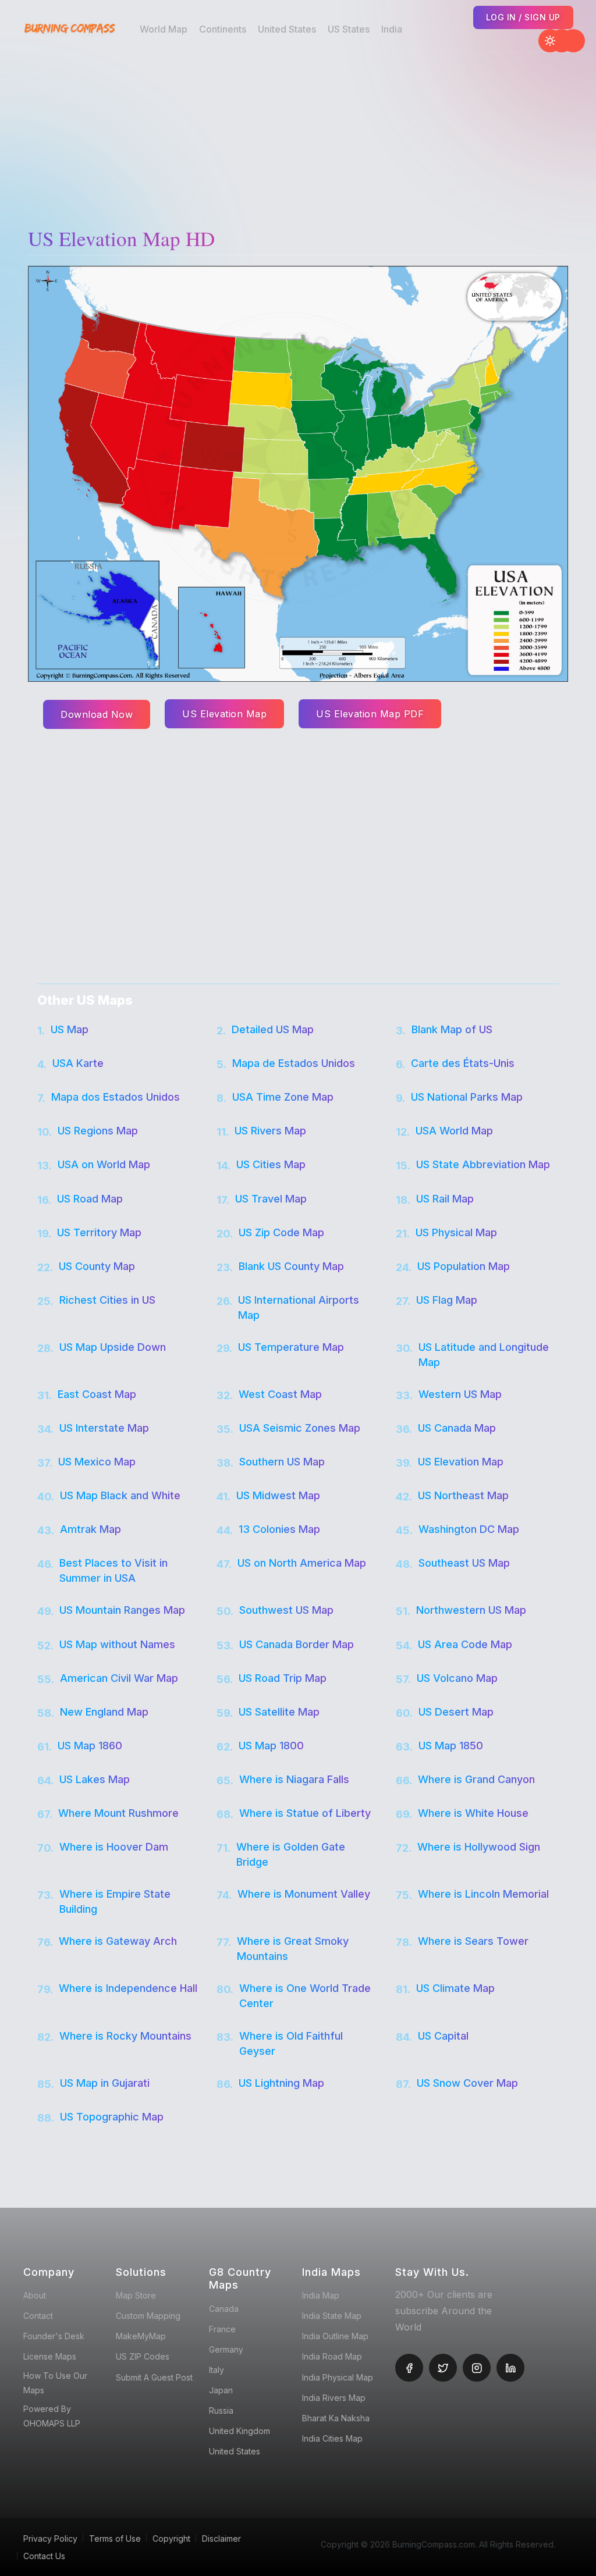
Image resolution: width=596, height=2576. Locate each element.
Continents (223, 29)
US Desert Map (456, 1712)
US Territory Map (99, 1232)
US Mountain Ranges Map (122, 1610)
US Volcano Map (457, 1678)
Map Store (136, 2295)
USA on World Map (104, 1164)
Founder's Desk (54, 2336)
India (392, 29)
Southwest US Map (286, 1610)
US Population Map (464, 1266)
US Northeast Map (463, 1495)
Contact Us (44, 2556)
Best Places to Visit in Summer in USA (113, 1570)
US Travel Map (271, 1199)
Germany (226, 2349)
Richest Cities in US (107, 1300)
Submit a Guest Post (154, 2377)
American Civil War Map (119, 1678)
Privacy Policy (50, 2538)
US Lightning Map (281, 2083)
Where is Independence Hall (128, 1988)
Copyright (171, 2538)
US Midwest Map (278, 1495)
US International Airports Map (299, 1307)
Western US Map (460, 1394)
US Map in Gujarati (105, 2083)
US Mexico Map (97, 1462)
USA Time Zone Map (283, 1097)
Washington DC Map (469, 1529)
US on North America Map (302, 1563)
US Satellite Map (279, 1712)
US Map (70, 1029)
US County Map (97, 1266)
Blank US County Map (291, 1266)
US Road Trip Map (283, 1678)
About (35, 2295)
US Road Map (90, 1199)
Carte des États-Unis (463, 1063)
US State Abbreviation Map (483, 1164)
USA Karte (78, 1063)
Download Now (97, 714)
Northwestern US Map (471, 1610)
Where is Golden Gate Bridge (291, 1854)
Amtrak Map (91, 1529)
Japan (221, 2390)
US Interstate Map (104, 1428)
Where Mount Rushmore (118, 1813)
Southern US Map (282, 1462)
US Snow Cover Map (467, 2083)
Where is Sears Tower (473, 1941)
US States (349, 29)
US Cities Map (271, 1164)
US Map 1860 (90, 1746)
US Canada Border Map (297, 1644)
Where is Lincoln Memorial (483, 1894)
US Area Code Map (465, 1644)
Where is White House (473, 1813)
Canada (224, 2309)
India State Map (332, 2316)
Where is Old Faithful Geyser (291, 2043)
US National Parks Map (467, 1097)
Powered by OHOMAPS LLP (52, 2416)
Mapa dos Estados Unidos (116, 1097)
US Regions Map (98, 1131)
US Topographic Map (112, 2117)
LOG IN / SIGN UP (523, 17)
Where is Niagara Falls (294, 1779)
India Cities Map (332, 2438)
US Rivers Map (270, 1131)
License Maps (50, 2356)
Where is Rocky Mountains (125, 2036)
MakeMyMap (141, 2336)
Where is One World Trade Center (305, 1996)
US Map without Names (117, 1644)
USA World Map (454, 1131)
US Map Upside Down (113, 1347)
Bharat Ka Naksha (336, 2418)
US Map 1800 (271, 1746)
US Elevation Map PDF (370, 714)
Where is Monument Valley (304, 1894)
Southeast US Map (464, 1563)
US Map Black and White (120, 1495)
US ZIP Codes (143, 2356)
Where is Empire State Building (115, 1901)
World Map (164, 29)
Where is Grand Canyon (476, 1779)
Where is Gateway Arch (118, 1941)
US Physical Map (456, 1232)
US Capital (443, 2036)
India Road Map (332, 2356)
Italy (217, 2370)
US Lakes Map (95, 1779)
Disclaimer (221, 2538)
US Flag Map (447, 1300)
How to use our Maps (55, 2383)
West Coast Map (280, 1394)
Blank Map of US (452, 1029)
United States (287, 29)
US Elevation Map (224, 714)
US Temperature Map (291, 1347)
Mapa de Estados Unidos (294, 1063)
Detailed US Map (273, 1029)
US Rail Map (445, 1199)
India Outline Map (335, 2336)
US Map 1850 (451, 1746)
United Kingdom (240, 2431)
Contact (38, 2316)
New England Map (104, 1712)
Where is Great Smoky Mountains (293, 1949)
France (222, 2329)
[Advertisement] (301, 134)
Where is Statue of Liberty (305, 1813)
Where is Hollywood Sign (479, 1847)
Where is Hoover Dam (114, 1847)
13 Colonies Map (279, 1529)
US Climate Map (455, 1988)
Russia (221, 2410)
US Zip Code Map (281, 1232)
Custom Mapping (148, 2316)
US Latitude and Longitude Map (484, 1355)
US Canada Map (457, 1428)
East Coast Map (97, 1394)
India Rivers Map (334, 2398)
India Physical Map (338, 2377)
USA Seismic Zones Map (300, 1428)
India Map (321, 2295)
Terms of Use (115, 2538)
